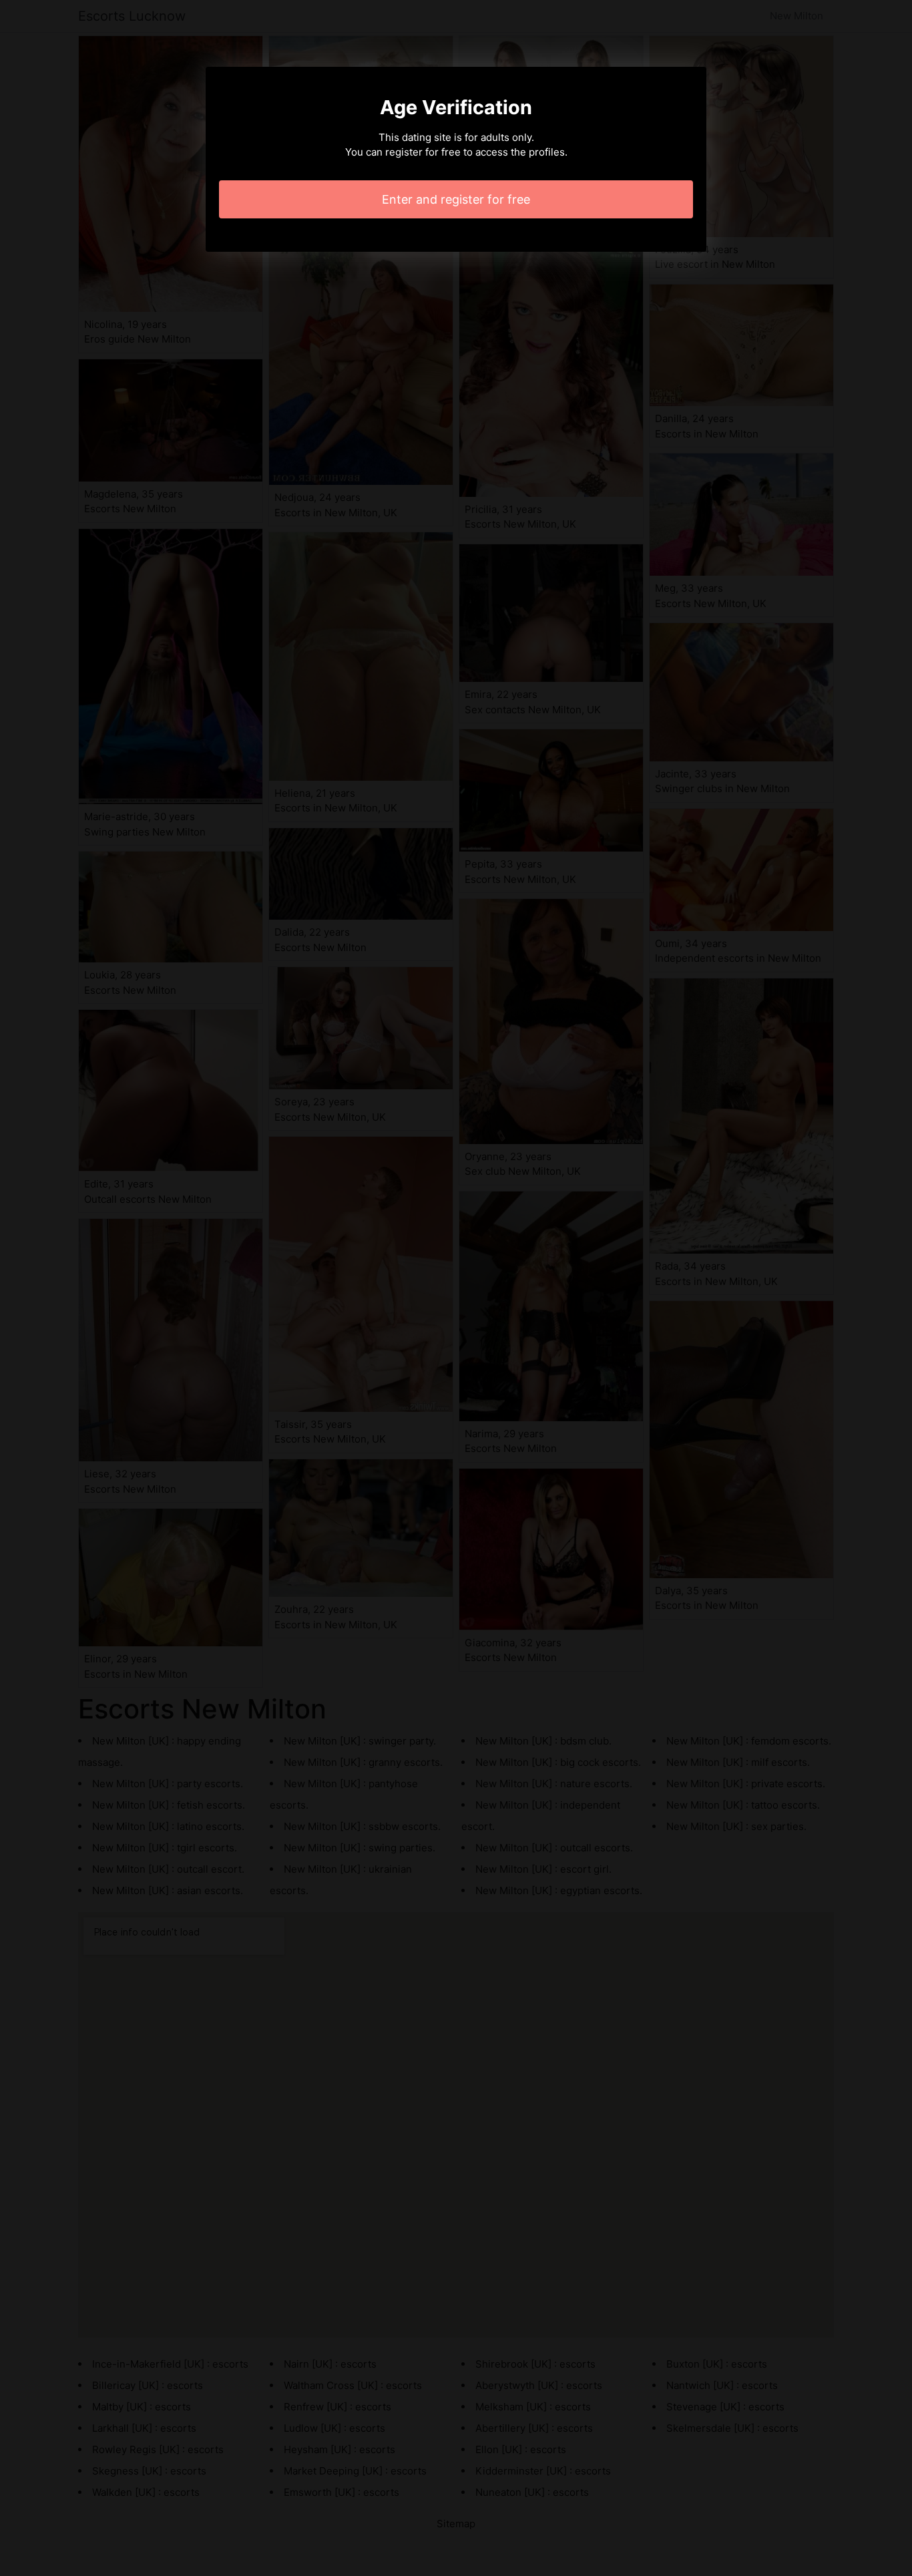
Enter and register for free (456, 199)
